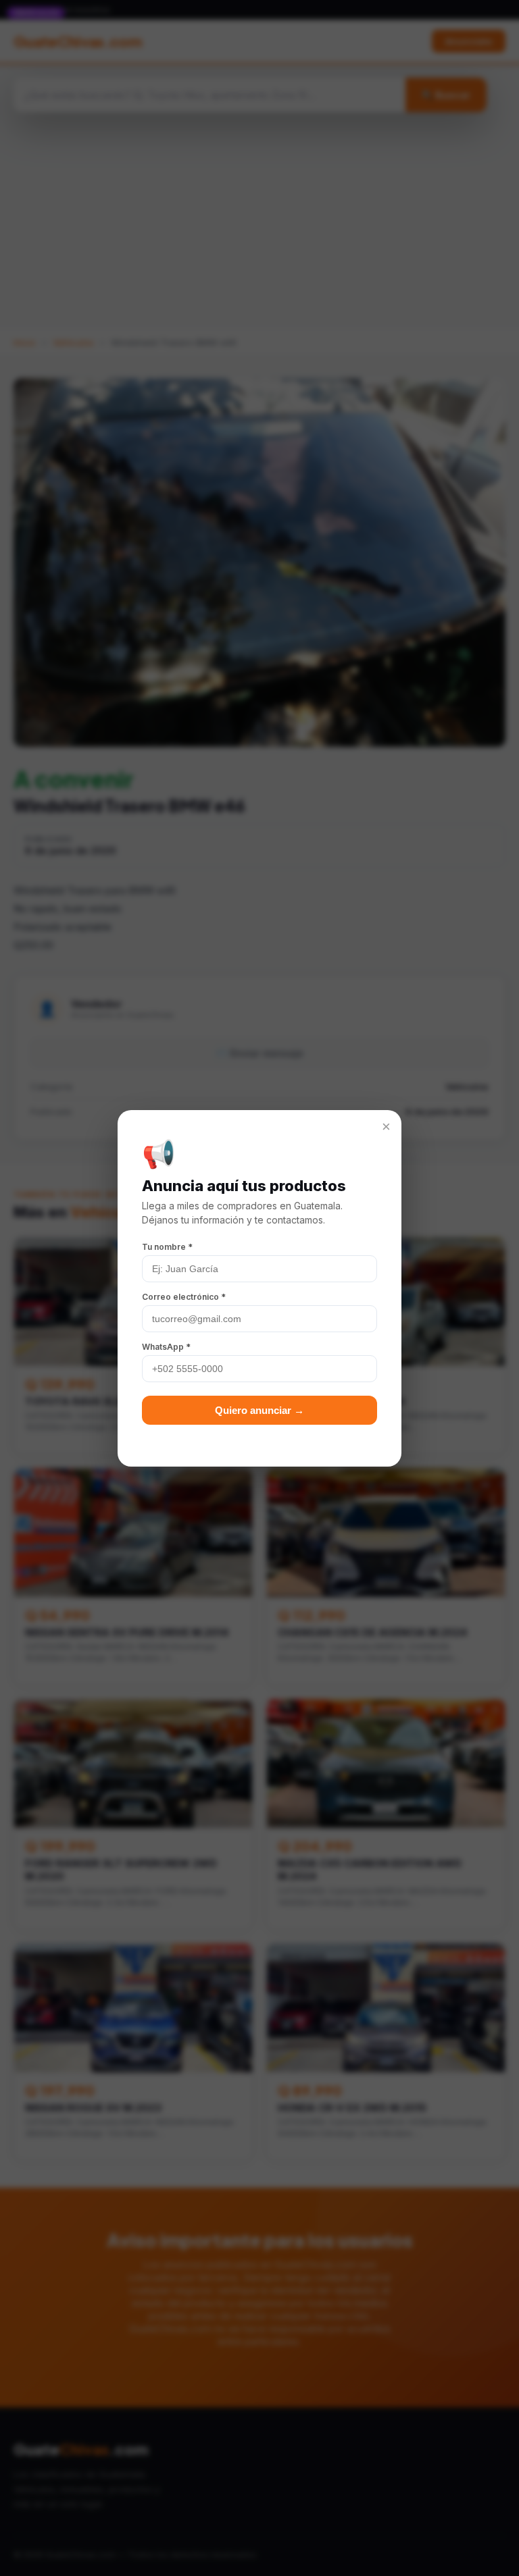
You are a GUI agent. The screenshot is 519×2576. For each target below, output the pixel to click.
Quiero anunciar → (259, 1410)
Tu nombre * (167, 1247)
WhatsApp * (166, 1347)
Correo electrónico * (184, 1297)
